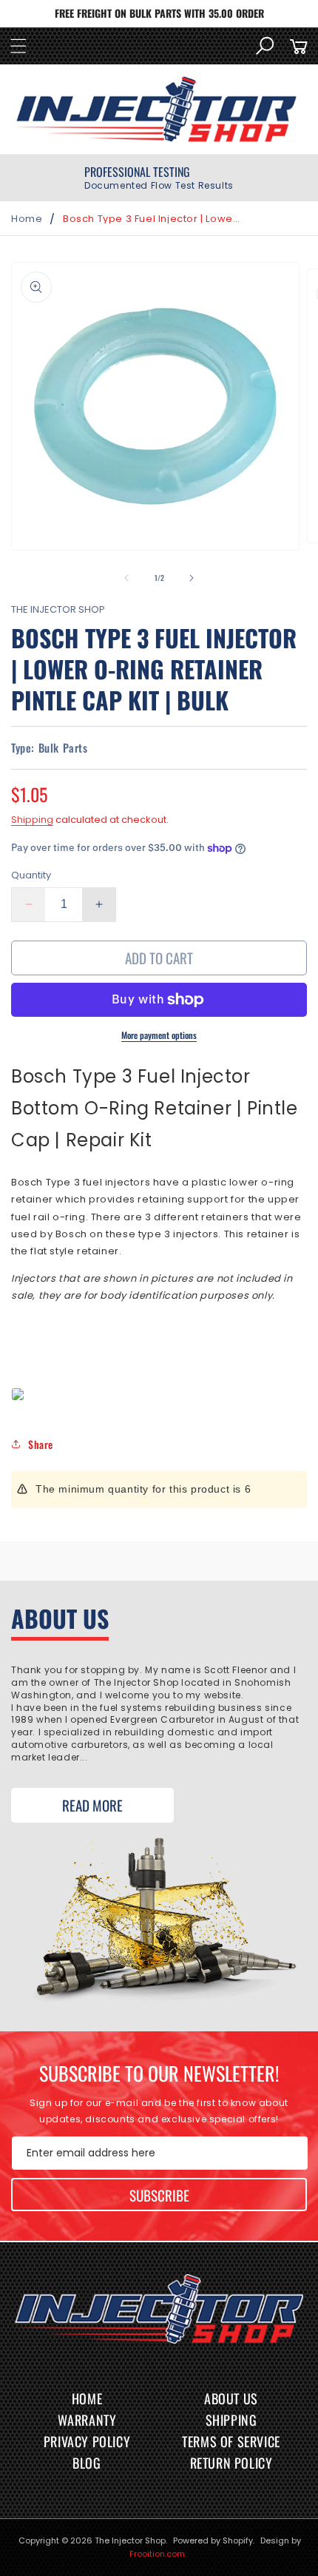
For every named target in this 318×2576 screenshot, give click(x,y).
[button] (18, 46)
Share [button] (41, 1444)
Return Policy (231, 2463)
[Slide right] (192, 578)
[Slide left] (126, 578)
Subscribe (159, 2195)
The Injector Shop (130, 2540)
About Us (231, 2398)
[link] (159, 178)
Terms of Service (231, 2441)
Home (27, 219)
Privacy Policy (87, 2441)
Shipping (32, 820)
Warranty (87, 2420)
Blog (87, 2463)
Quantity (31, 875)
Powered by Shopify (213, 2540)
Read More (92, 1805)
